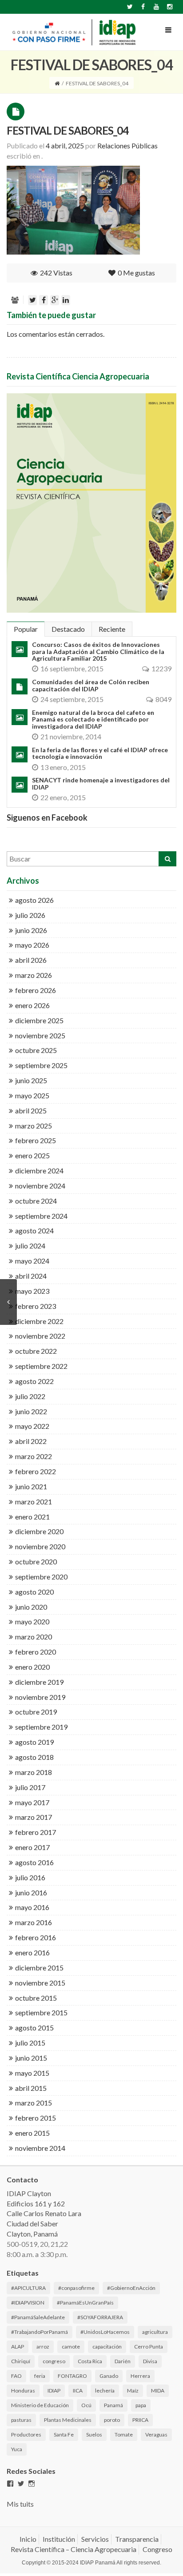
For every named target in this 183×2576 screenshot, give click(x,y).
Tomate (124, 2434)
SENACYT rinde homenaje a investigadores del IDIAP (101, 783)
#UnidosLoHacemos (105, 2332)
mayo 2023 (32, 1291)
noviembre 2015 (40, 1983)
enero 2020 (32, 1667)
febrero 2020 (36, 1652)
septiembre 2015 (41, 2012)
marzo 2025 (34, 1126)
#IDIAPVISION (28, 2303)
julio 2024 (30, 1246)
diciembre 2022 (39, 1321)
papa (141, 2405)
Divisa (150, 2361)
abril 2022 (31, 1441)
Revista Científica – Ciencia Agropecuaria (74, 2549)
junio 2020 (31, 1607)
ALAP (18, 2347)
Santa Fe (64, 2434)
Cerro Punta (149, 2347)
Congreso (157, 2549)
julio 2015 (30, 2043)
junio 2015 (31, 2058)
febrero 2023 (36, 1306)
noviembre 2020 (40, 1546)
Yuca (17, 2449)
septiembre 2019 (41, 1727)
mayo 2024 (32, 1261)
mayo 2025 (32, 1095)
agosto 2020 (34, 1592)
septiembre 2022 (41, 1366)
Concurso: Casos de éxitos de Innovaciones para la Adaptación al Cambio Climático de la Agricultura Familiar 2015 (98, 651)
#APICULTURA (28, 2288)
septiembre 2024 (41, 1216)
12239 (161, 668)
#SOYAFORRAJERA (100, 2317)
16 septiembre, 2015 (72, 668)
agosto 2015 (34, 2028)
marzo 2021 (34, 1501)
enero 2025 (32, 1155)
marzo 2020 (34, 1637)
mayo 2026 (32, 945)
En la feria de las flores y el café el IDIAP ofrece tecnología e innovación (100, 753)
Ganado (109, 2376)
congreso (54, 2361)
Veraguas (156, 2434)
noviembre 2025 (40, 1035)
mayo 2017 (32, 1802)
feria (40, 2376)
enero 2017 (32, 1847)
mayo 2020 (32, 1621)
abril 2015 (31, 2088)
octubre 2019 (36, 1712)
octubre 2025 (36, 1050)
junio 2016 (31, 1892)
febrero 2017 (36, 1832)
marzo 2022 (34, 1456)
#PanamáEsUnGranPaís (85, 2303)
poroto (112, 2420)
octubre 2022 (36, 1351)
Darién (123, 2361)
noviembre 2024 (40, 1186)
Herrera (140, 2376)
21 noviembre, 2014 (71, 736)
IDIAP (54, 2391)
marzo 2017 (34, 1817)
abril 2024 (31, 1276)
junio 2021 (31, 1486)
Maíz (133, 2391)
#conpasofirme (76, 2288)
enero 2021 (32, 1517)
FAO (16, 2376)
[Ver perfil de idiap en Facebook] (10, 2484)
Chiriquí (21, 2361)
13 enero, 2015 (63, 767)
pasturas (21, 2420)
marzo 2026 (34, 975)
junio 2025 (31, 1080)
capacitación (107, 2347)
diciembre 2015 (39, 1968)
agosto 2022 (34, 1381)
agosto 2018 (34, 1757)
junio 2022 (31, 1411)
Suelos (94, 2434)
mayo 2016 (32, 1907)
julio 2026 (30, 915)
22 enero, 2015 (63, 797)
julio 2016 (30, 1877)
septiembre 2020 (41, 1577)
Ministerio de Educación (40, 2405)
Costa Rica (90, 2361)
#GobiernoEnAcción (131, 2288)
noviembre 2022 (40, 1336)
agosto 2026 (34, 900)
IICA (78, 2391)
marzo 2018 (34, 1772)
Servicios (95, 2539)
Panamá (113, 2405)
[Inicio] (57, 83)
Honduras (23, 2391)
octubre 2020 (36, 1561)
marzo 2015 (34, 2103)
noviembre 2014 (40, 2148)
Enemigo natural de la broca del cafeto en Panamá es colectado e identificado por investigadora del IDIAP (93, 719)
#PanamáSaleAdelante (38, 2317)
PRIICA (140, 2420)
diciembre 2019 (39, 1682)
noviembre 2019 (40, 1697)
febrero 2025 (36, 1140)
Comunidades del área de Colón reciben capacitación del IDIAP (91, 685)
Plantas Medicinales (68, 2420)
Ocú (86, 2405)
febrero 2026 (36, 990)
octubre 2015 (36, 1998)
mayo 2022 (32, 1426)
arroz (43, 2347)
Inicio (28, 2539)
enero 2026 (32, 1005)
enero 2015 (32, 2133)
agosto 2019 (34, 1742)
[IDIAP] (73, 32)
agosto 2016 (34, 1862)
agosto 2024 (34, 1230)
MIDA (158, 2391)
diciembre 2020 (39, 1531)
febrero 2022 (36, 1471)
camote (71, 2347)
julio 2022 (30, 1396)
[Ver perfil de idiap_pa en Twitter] (21, 2484)
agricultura (155, 2332)
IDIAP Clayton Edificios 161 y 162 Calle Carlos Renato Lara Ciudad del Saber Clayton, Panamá (44, 2213)
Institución (59, 2539)
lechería (105, 2391)
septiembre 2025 (41, 1065)
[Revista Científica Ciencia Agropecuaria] (91, 503)
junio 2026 (31, 930)
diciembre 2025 (39, 1020)
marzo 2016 (34, 1922)
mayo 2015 (32, 2073)
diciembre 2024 (39, 1170)
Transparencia (137, 2539)
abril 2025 (31, 1111)
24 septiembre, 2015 (72, 699)
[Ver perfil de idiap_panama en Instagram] (32, 2484)
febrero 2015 (36, 2118)
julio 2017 (30, 1787)
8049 (163, 699)
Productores (26, 2434)
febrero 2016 (36, 1937)
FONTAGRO (72, 2376)
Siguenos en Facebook (47, 817)
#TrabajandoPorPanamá (40, 2332)
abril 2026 (31, 960)
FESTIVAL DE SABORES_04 (68, 130)
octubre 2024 (36, 1201)
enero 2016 (32, 1952)
